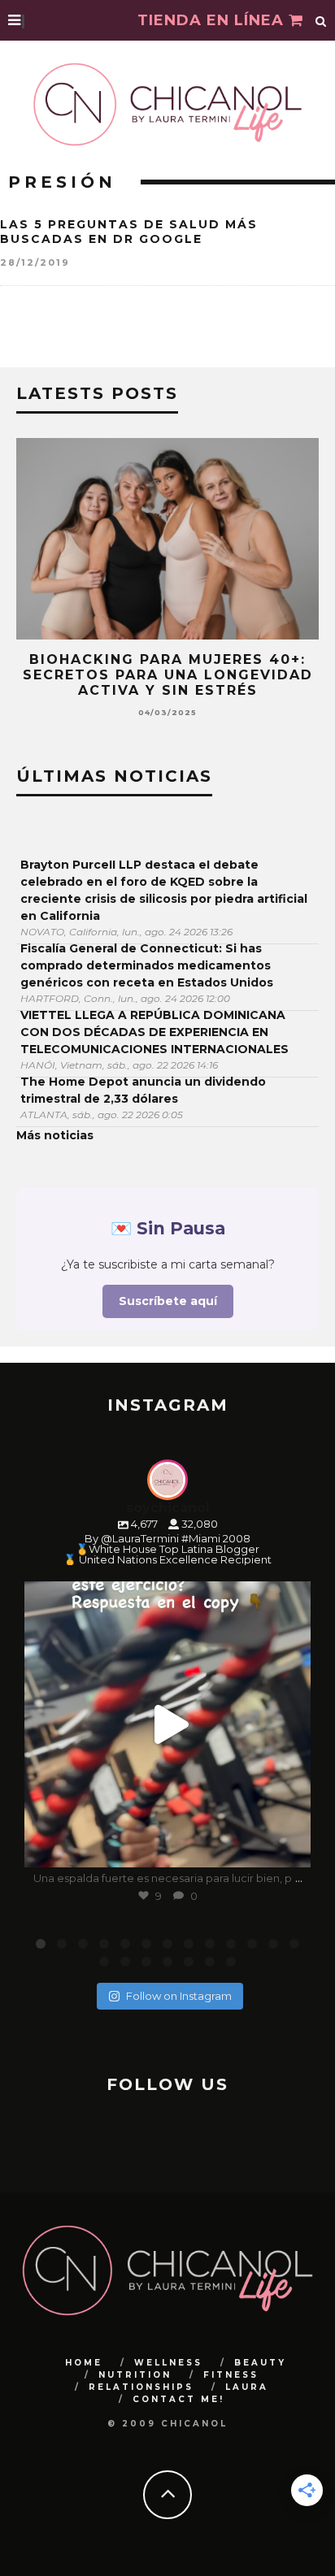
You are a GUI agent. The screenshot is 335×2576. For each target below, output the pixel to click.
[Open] (167, 1724)
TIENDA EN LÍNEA (213, 20)
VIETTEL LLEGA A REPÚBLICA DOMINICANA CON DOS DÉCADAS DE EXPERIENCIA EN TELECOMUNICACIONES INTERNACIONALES (154, 1032)
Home (84, 2363)
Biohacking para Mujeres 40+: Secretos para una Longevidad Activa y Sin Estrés (168, 675)
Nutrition (135, 2375)
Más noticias (55, 1135)
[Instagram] (290, 1847)
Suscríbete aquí (168, 1301)
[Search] (321, 20)
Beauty (260, 2363)
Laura (247, 2387)
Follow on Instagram (179, 1996)
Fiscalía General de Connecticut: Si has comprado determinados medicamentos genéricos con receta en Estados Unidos (147, 965)
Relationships (141, 2387)
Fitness (231, 2375)
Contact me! (178, 2399)
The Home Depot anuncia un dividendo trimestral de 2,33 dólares (143, 1090)
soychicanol (165, 1597)
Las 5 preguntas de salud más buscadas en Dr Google (129, 232)
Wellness (168, 2363)
